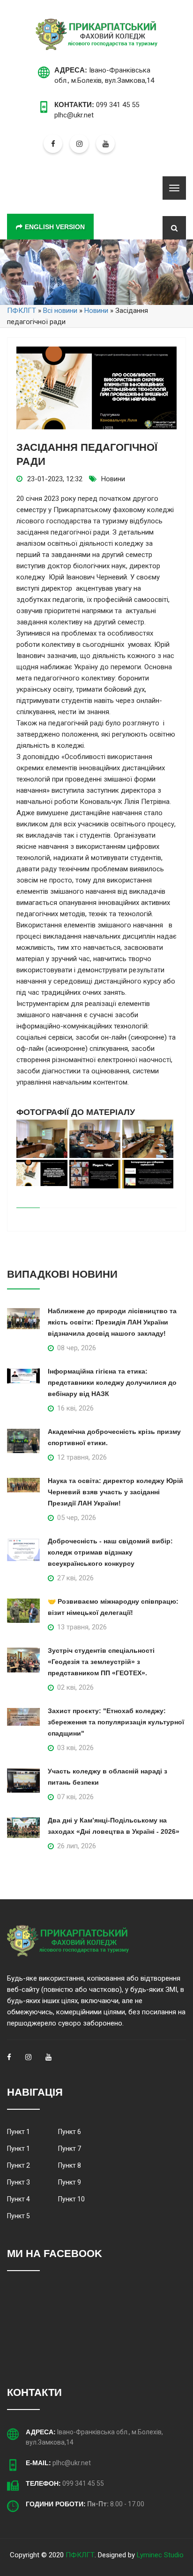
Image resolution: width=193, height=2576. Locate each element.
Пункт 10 (71, 2199)
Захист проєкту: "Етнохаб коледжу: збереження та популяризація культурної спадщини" (116, 1722)
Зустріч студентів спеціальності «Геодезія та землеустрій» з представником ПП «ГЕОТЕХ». (101, 1662)
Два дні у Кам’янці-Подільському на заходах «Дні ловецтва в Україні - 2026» (114, 1826)
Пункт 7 (70, 2149)
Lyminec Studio (160, 2555)
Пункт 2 (19, 2165)
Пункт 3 (19, 2182)
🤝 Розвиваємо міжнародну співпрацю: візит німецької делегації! (113, 1607)
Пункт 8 (70, 2165)
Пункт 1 (19, 2132)
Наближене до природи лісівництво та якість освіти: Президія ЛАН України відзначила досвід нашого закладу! (112, 1322)
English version (55, 227)
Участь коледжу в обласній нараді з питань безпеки (108, 1777)
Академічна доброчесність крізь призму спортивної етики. (114, 1437)
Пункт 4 (19, 2199)
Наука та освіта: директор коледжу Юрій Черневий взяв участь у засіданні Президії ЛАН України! (115, 1492)
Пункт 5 (19, 2216)
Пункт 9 (70, 2182)
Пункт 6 (70, 2132)
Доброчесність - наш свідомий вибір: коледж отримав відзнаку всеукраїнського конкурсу (110, 1552)
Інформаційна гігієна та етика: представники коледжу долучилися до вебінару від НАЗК (112, 1382)
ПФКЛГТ (80, 2555)
